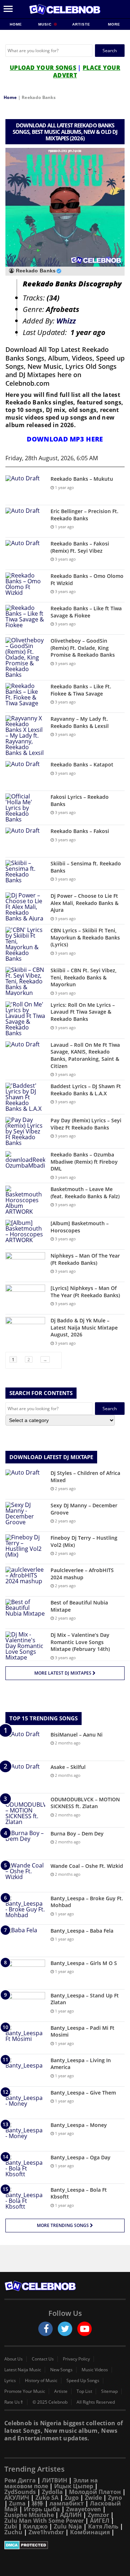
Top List (84, 2391)
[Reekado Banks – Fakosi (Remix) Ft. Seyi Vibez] (25, 554)
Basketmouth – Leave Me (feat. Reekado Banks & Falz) (85, 1193)
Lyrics (10, 2381)
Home (16, 24)
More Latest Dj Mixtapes (63, 1673)
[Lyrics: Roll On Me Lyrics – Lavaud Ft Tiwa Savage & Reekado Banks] (25, 1019)
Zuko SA (47, 2498)
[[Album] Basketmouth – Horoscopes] (25, 1233)
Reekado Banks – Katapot (82, 764)
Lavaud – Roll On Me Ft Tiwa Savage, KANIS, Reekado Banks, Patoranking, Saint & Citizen (85, 1055)
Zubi (11, 2526)
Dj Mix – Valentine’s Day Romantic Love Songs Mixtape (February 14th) (80, 1642)
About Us (14, 2359)
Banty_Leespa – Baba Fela (82, 1931)
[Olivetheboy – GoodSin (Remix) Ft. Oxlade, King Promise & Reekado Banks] (25, 657)
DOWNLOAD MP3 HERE (65, 439)
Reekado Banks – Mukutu (82, 479)
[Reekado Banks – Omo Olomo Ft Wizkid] (25, 586)
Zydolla (52, 2492)
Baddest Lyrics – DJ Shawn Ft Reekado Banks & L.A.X (86, 1090)
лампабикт (67, 2503)
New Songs (61, 2370)
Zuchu (13, 2532)
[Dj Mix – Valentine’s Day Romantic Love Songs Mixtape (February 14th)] (25, 1646)
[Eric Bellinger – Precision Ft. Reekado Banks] (25, 521)
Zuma (17, 2503)
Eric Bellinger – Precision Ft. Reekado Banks (84, 515)
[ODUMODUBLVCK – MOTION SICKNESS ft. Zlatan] (25, 1810)
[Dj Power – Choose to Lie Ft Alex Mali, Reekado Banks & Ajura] (25, 907)
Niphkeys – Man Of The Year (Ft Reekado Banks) (85, 1259)
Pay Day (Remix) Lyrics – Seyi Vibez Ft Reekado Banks (86, 1124)
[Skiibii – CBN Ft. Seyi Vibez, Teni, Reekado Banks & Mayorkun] (25, 981)
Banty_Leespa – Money (79, 2125)
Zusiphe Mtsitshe (29, 2515)
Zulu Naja (68, 2526)
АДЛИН (71, 2515)
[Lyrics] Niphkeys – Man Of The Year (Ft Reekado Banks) (85, 1292)
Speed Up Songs (83, 2381)
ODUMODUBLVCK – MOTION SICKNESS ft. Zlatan (85, 1803)
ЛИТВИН (55, 2480)
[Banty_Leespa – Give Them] (25, 2103)
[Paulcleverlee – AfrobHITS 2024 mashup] (25, 1580)
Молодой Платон (95, 2492)
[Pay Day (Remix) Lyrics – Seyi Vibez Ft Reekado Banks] (25, 1131)
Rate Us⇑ (14, 2402)
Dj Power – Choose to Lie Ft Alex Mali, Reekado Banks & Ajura (84, 903)
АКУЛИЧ (17, 2498)
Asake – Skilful (68, 1767)
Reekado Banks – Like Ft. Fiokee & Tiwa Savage (81, 690)
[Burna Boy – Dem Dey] (25, 1844)
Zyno (115, 2498)
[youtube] (84, 2329)
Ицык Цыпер (74, 2486)
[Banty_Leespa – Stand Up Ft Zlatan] (25, 2005)
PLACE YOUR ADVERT (87, 71)
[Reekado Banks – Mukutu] (25, 489)
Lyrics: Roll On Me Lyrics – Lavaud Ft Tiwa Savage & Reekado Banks (83, 1012)
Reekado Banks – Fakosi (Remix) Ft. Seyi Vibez (80, 547)
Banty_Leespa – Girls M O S (84, 1963)
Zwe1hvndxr (46, 2532)
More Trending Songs (63, 2225)
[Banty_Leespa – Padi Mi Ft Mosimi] (25, 2038)
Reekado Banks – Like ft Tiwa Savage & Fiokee (86, 612)
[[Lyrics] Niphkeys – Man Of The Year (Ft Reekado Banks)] (25, 1298)
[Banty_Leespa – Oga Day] (25, 2167)
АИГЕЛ (100, 2521)
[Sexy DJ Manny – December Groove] (25, 1515)
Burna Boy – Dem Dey (77, 1833)
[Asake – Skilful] (25, 1777)
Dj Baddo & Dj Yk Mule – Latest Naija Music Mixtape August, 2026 (84, 1327)
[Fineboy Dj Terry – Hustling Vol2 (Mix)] (25, 1548)
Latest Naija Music (23, 2370)
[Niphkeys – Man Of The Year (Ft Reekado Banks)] (25, 1266)
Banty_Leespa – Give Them (83, 2093)
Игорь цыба (42, 2509)
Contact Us (43, 2359)
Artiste (81, 24)
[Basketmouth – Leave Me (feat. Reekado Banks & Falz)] (25, 1200)
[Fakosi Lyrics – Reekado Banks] (25, 808)
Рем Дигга (20, 2480)
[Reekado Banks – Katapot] (25, 775)
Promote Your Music (25, 2391)
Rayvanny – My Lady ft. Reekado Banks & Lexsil (80, 722)
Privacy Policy (76, 2359)
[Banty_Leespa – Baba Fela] (25, 1941)
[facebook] (45, 2329)
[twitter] (65, 2329)
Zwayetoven (84, 2509)
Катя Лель (103, 2526)
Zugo (72, 2498)
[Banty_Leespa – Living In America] (25, 2070)
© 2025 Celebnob (50, 2402)
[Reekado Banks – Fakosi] (25, 841)
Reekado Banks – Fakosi (80, 831)
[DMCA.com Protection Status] (65, 2545)
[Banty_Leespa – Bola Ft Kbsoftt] (25, 2200)
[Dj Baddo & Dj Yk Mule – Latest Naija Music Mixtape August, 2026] (25, 1330)
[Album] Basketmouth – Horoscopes (80, 1227)
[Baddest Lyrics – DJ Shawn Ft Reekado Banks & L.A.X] (25, 1097)
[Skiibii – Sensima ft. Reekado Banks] (25, 873)
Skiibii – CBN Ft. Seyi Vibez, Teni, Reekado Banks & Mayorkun (84, 977)
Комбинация (90, 2532)
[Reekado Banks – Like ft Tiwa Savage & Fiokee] (25, 618)
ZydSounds (20, 2492)
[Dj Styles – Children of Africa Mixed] (25, 1483)
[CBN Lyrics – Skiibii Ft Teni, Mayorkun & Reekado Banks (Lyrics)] (25, 944)
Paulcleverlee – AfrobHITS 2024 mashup (82, 1574)
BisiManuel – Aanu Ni (77, 1735)
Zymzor (98, 2515)
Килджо (35, 2526)
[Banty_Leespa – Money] (25, 2135)
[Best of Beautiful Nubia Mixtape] (25, 1613)
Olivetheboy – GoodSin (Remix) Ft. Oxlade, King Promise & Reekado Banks (83, 648)
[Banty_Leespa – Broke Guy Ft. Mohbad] (25, 1908)
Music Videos (95, 2370)
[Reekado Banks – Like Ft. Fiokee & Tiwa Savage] (25, 696)
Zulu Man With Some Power (44, 2521)
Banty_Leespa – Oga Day (81, 2157)
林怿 (38, 2503)
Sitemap (109, 2391)
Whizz (66, 321)
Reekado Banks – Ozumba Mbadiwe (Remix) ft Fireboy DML (84, 1162)
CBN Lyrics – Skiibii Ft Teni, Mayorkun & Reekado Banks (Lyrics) (85, 937)
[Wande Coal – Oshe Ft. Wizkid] (25, 1876)
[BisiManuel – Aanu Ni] (25, 1745)
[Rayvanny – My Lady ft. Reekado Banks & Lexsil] (25, 735)
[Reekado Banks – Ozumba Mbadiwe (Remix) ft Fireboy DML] (25, 1165)
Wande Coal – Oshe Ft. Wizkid (87, 1866)
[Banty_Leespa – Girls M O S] (25, 1973)
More (114, 24)
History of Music (41, 2381)
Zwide (93, 2498)
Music (46, 24)
